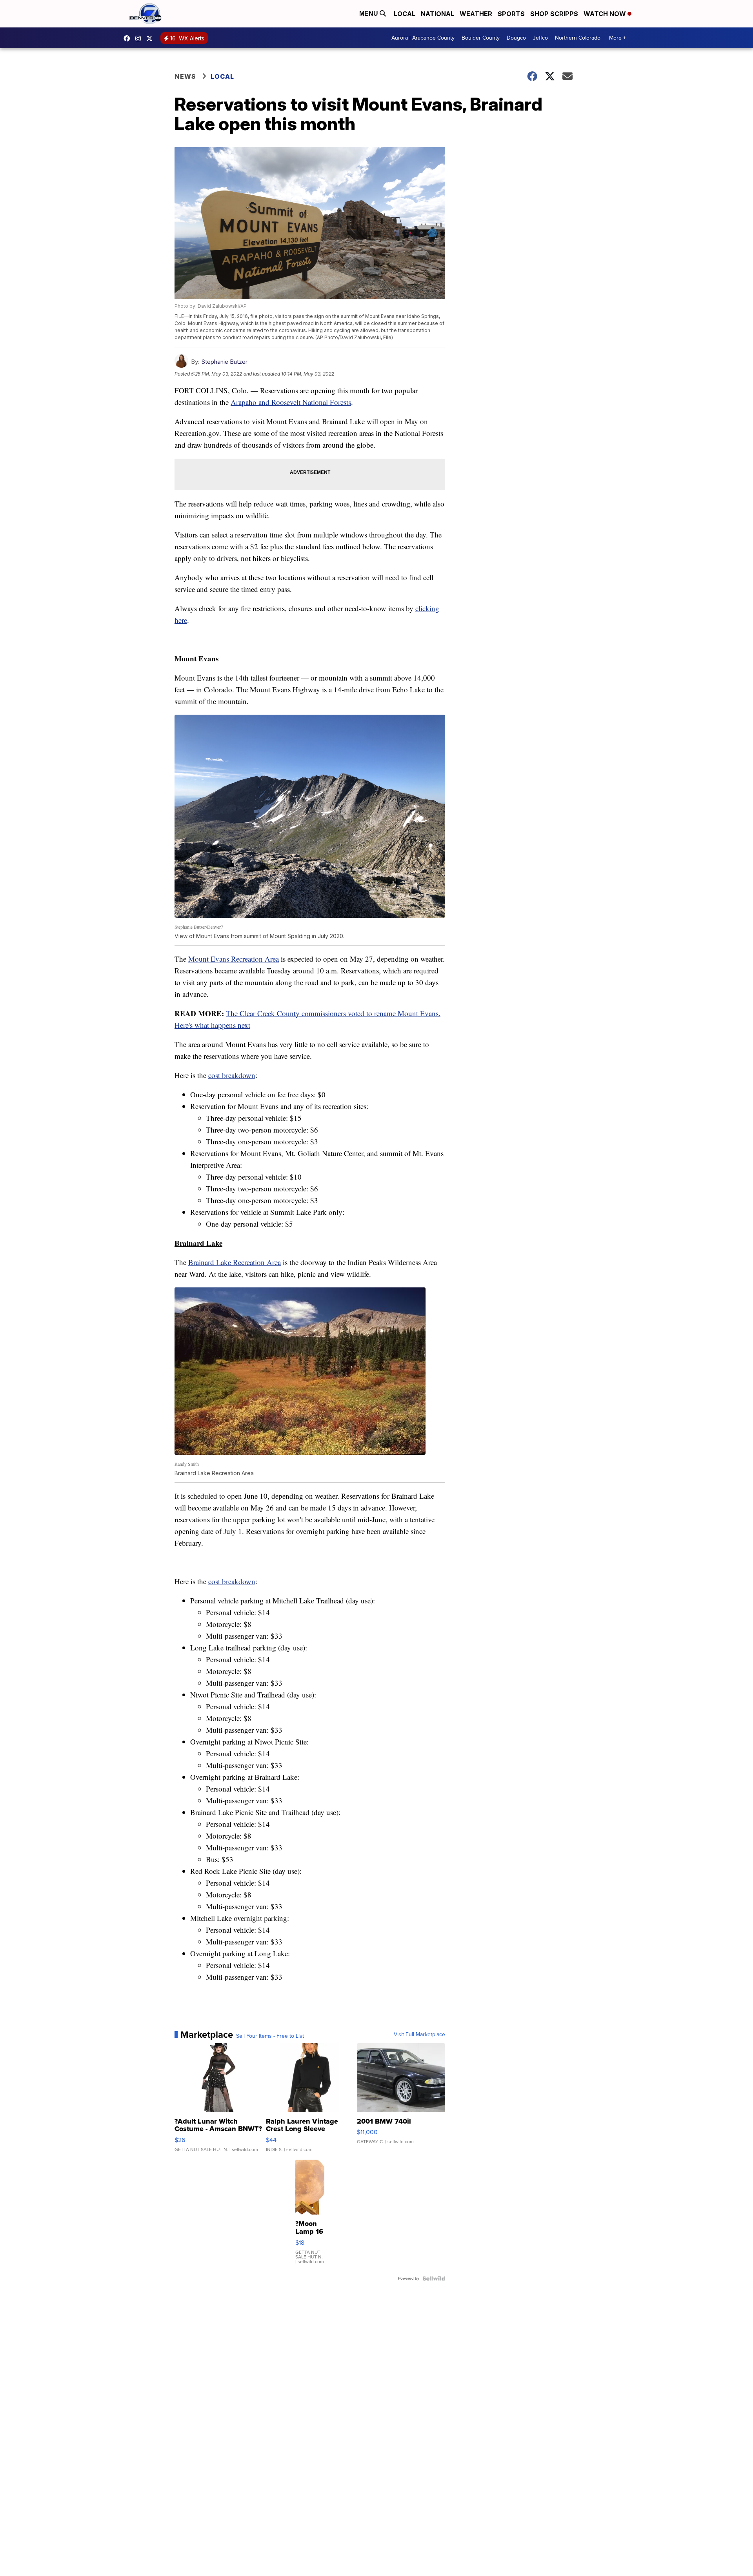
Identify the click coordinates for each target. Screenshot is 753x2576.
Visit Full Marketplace (419, 2035)
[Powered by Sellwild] (434, 2278)
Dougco (516, 38)
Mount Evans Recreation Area (234, 959)
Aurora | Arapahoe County (423, 38)
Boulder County (481, 38)
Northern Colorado (578, 38)
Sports (511, 14)
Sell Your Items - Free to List (270, 2036)
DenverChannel (151, 38)
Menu (369, 14)
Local (405, 14)
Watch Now (606, 14)
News (185, 76)
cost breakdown (232, 1075)
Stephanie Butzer (224, 362)
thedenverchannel (140, 38)
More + (617, 38)
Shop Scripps (554, 14)
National (437, 14)
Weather (476, 14)
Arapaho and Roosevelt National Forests (291, 402)
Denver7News (129, 38)
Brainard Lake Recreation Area (235, 1262)
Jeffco (540, 38)
